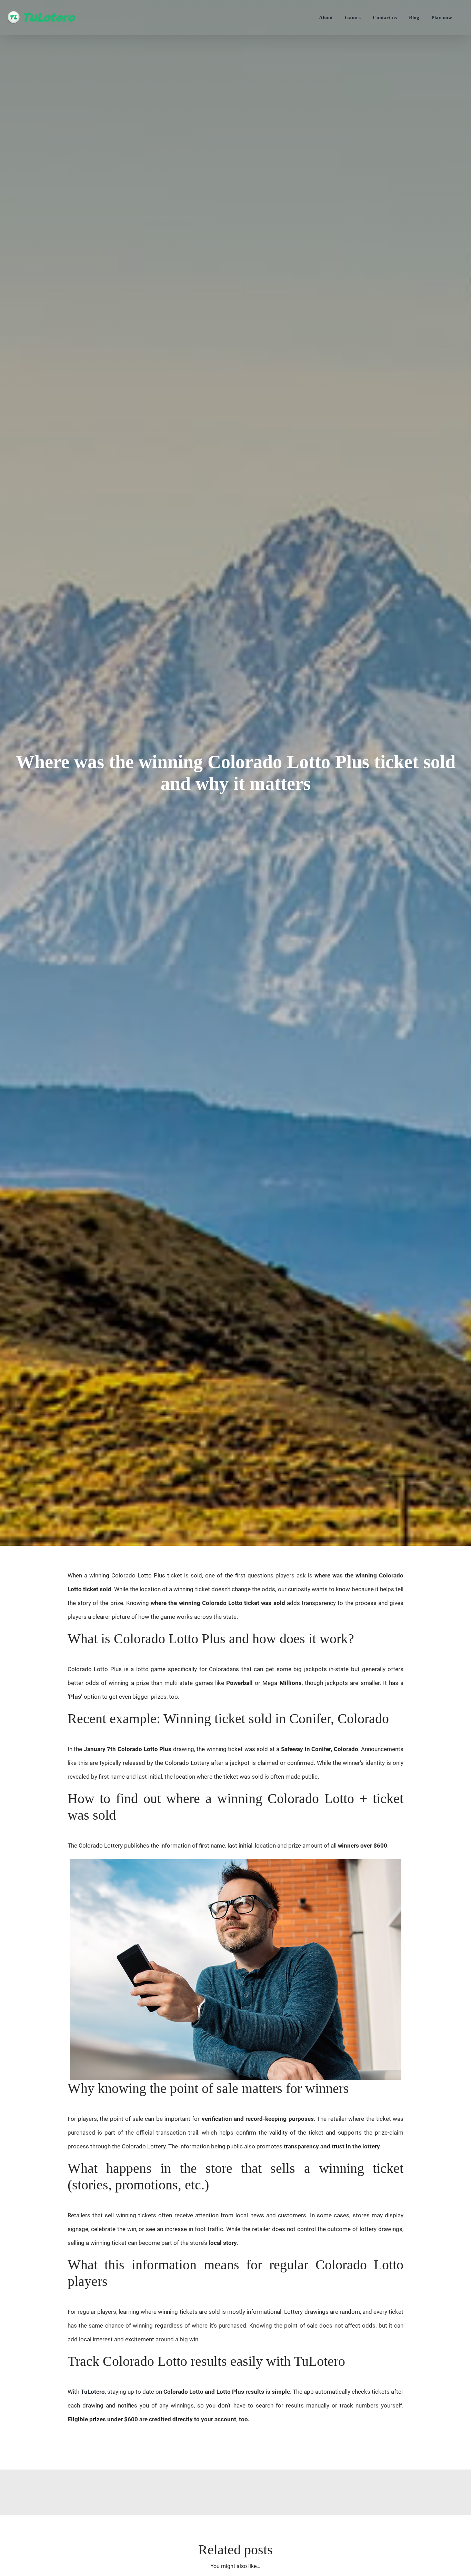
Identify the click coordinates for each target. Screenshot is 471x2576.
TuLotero (93, 2392)
